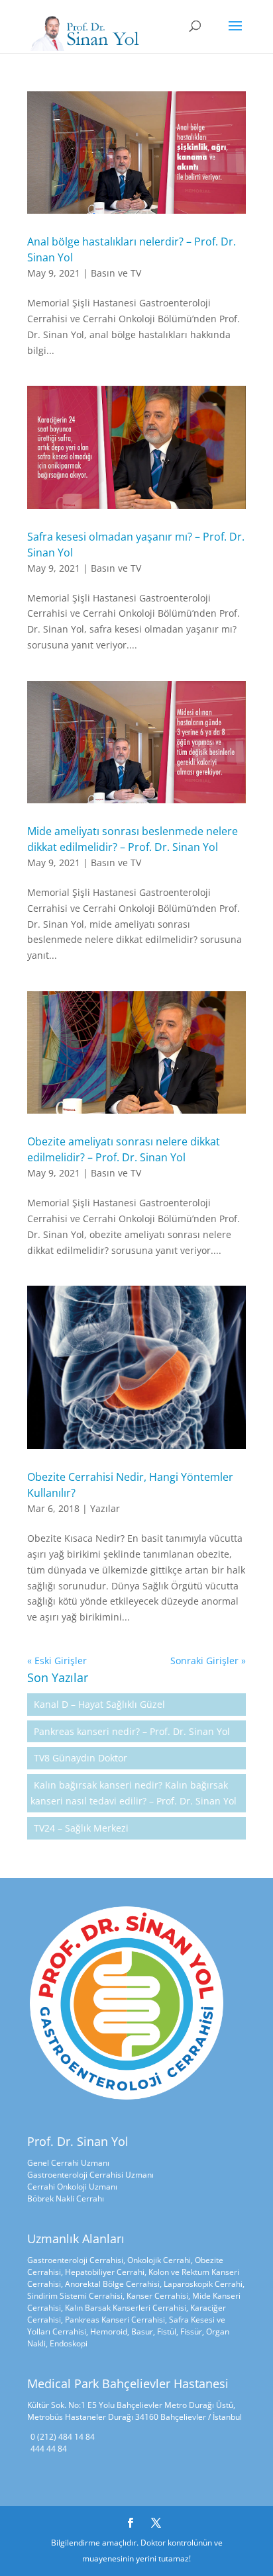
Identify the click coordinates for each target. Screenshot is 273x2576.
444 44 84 (49, 2449)
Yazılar (105, 1508)
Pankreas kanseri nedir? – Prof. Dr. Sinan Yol (132, 1731)
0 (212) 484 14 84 (63, 2437)
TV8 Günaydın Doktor (81, 1758)
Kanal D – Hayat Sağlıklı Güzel (99, 1704)
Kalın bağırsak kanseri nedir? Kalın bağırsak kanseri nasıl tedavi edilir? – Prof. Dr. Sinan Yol (134, 1793)
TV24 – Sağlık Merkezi (81, 1828)
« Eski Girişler (57, 1661)
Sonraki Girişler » (208, 1661)
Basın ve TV (116, 273)
